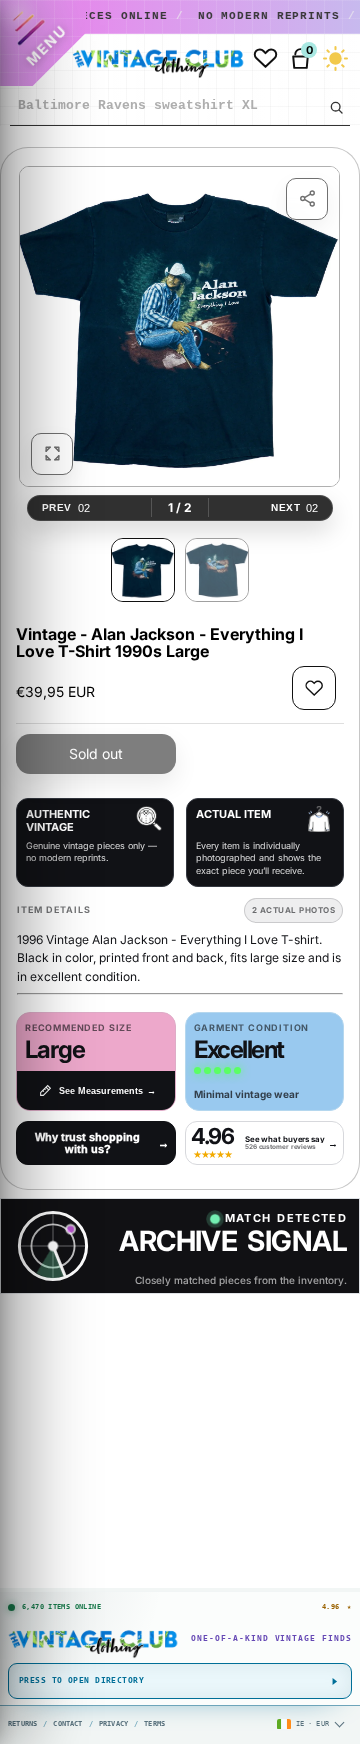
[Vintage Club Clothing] (153, 59)
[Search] (336, 107)
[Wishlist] (265, 58)
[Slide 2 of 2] (217, 570)
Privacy (113, 1724)
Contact (67, 1724)
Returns (22, 1724)
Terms (154, 1724)
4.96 (336, 1607)
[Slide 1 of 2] (143, 570)
